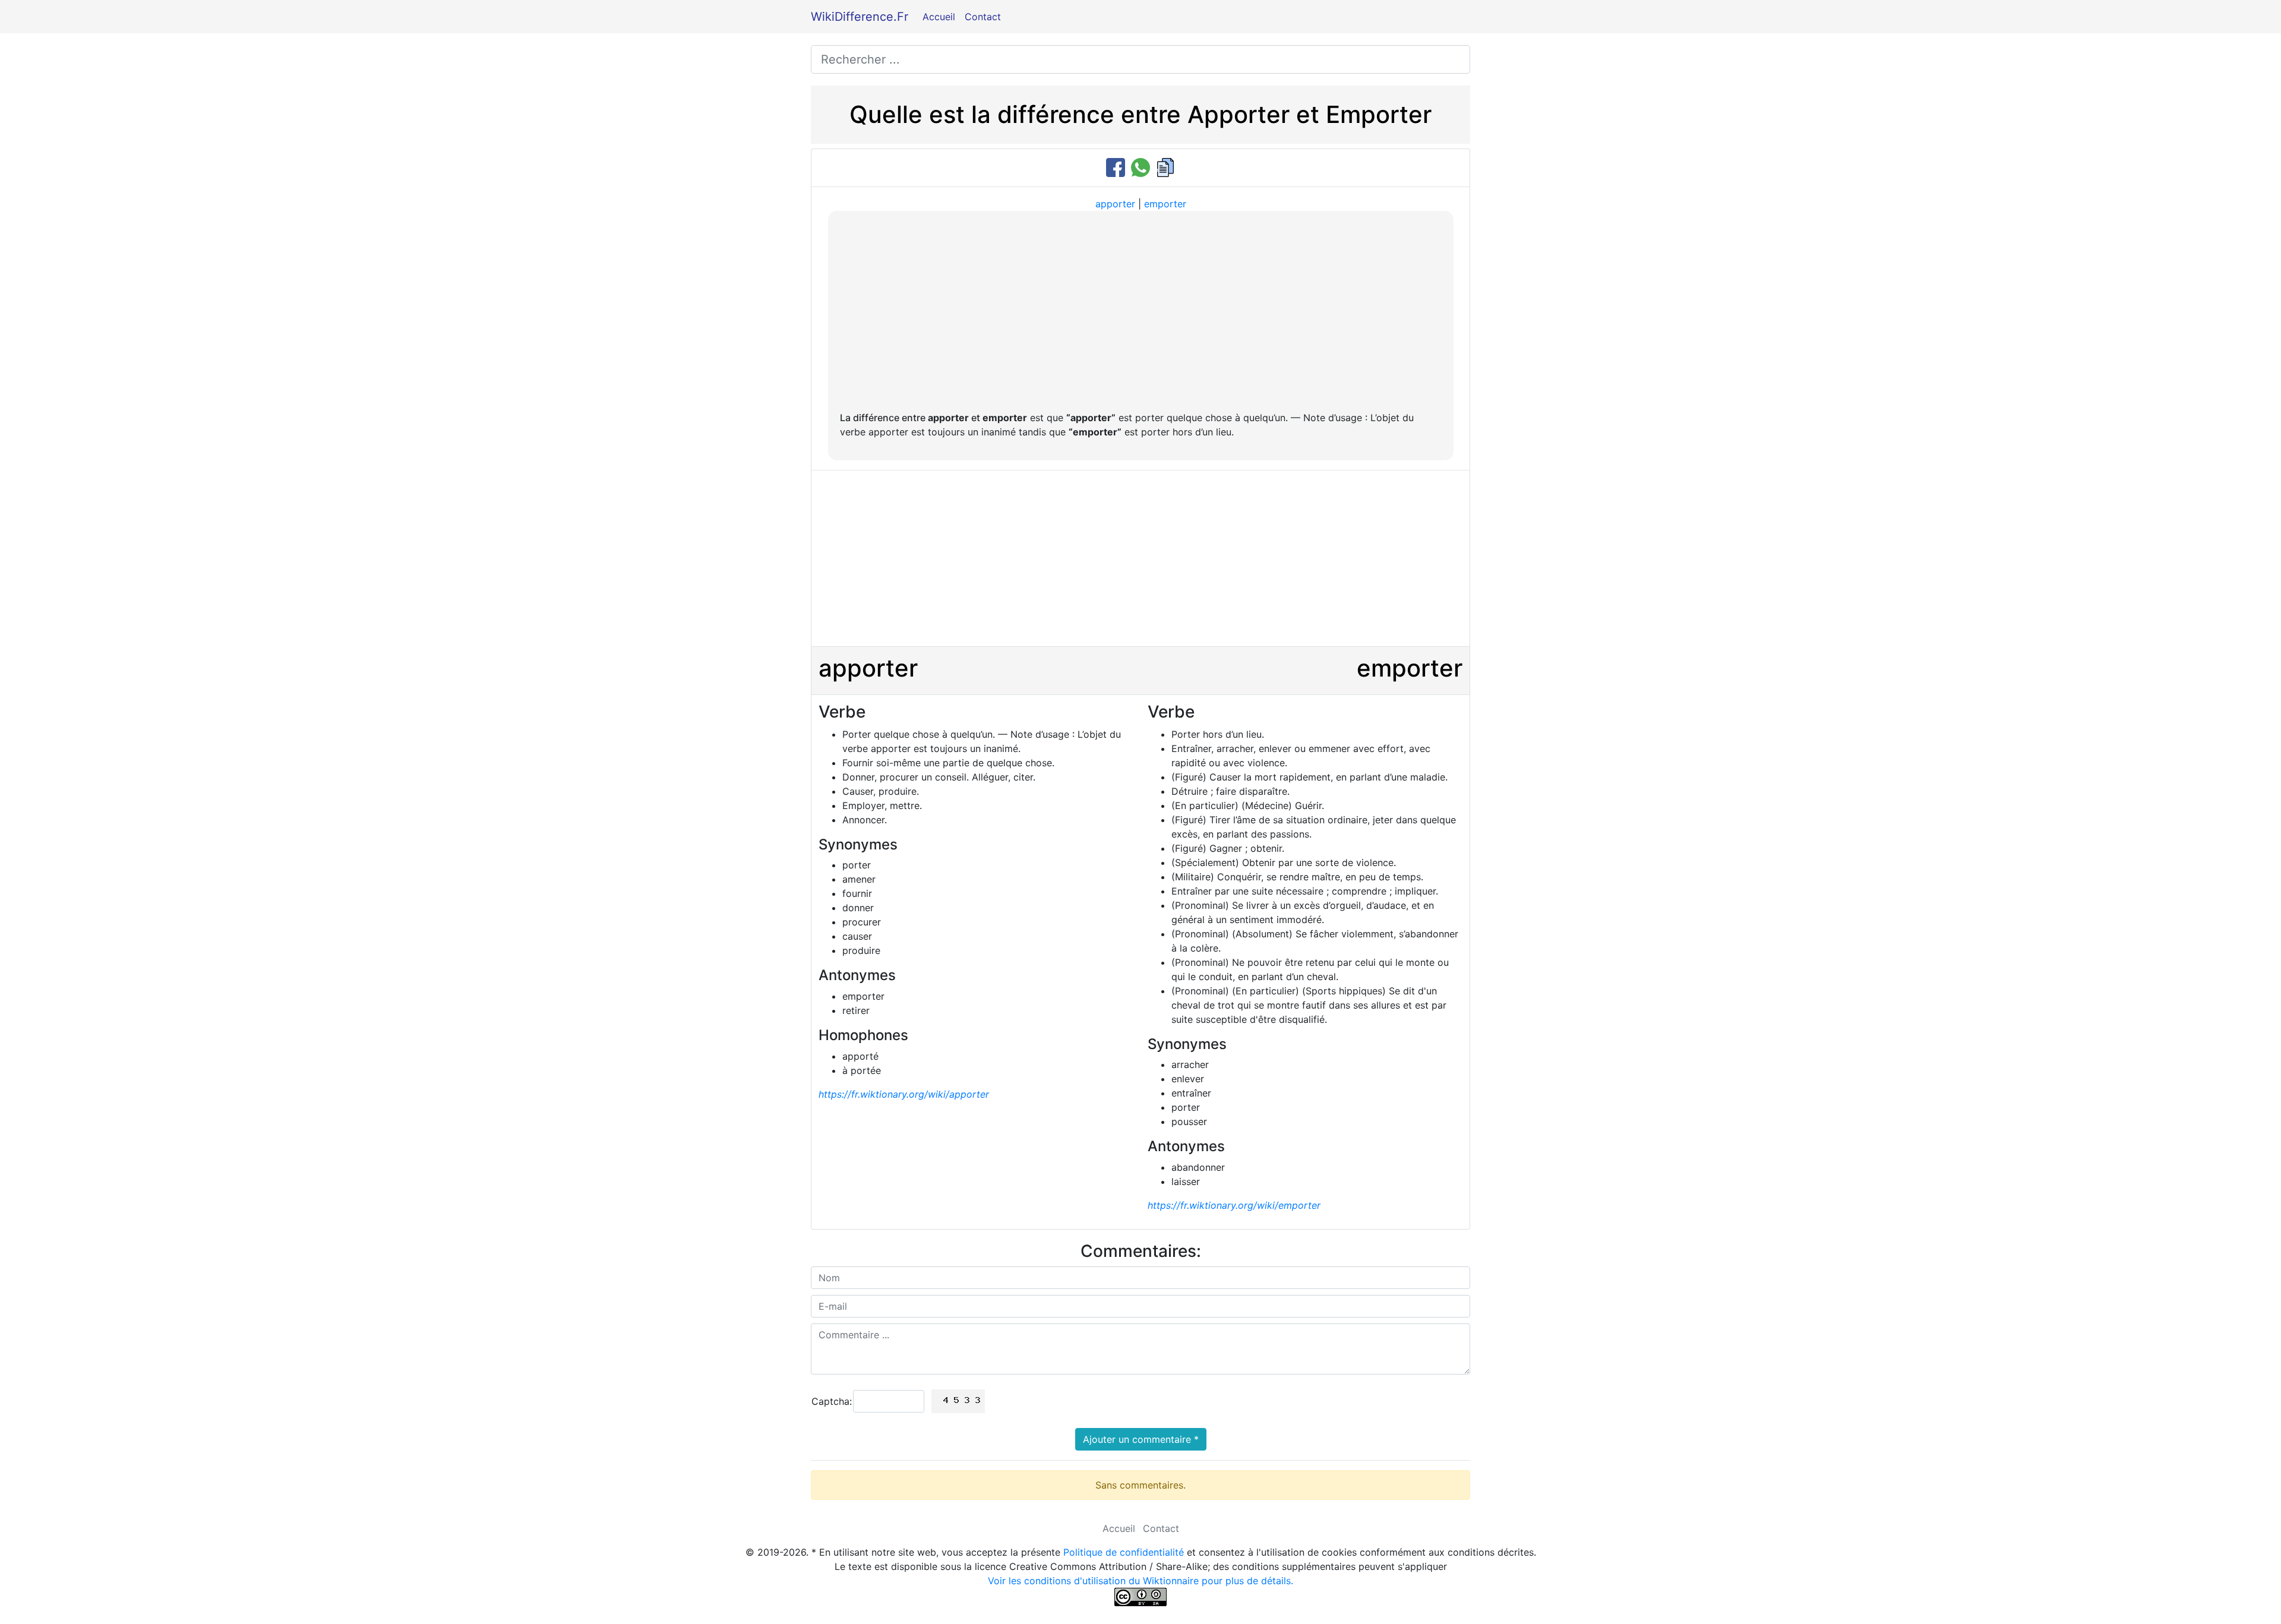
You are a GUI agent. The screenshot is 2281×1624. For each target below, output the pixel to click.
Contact (983, 17)
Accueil (939, 17)
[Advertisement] (1141, 312)
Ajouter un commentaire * (1141, 1439)
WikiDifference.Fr (860, 17)
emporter (1165, 204)
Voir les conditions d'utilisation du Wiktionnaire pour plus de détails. (1140, 1581)
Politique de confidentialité (1124, 1552)
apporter (1115, 204)
